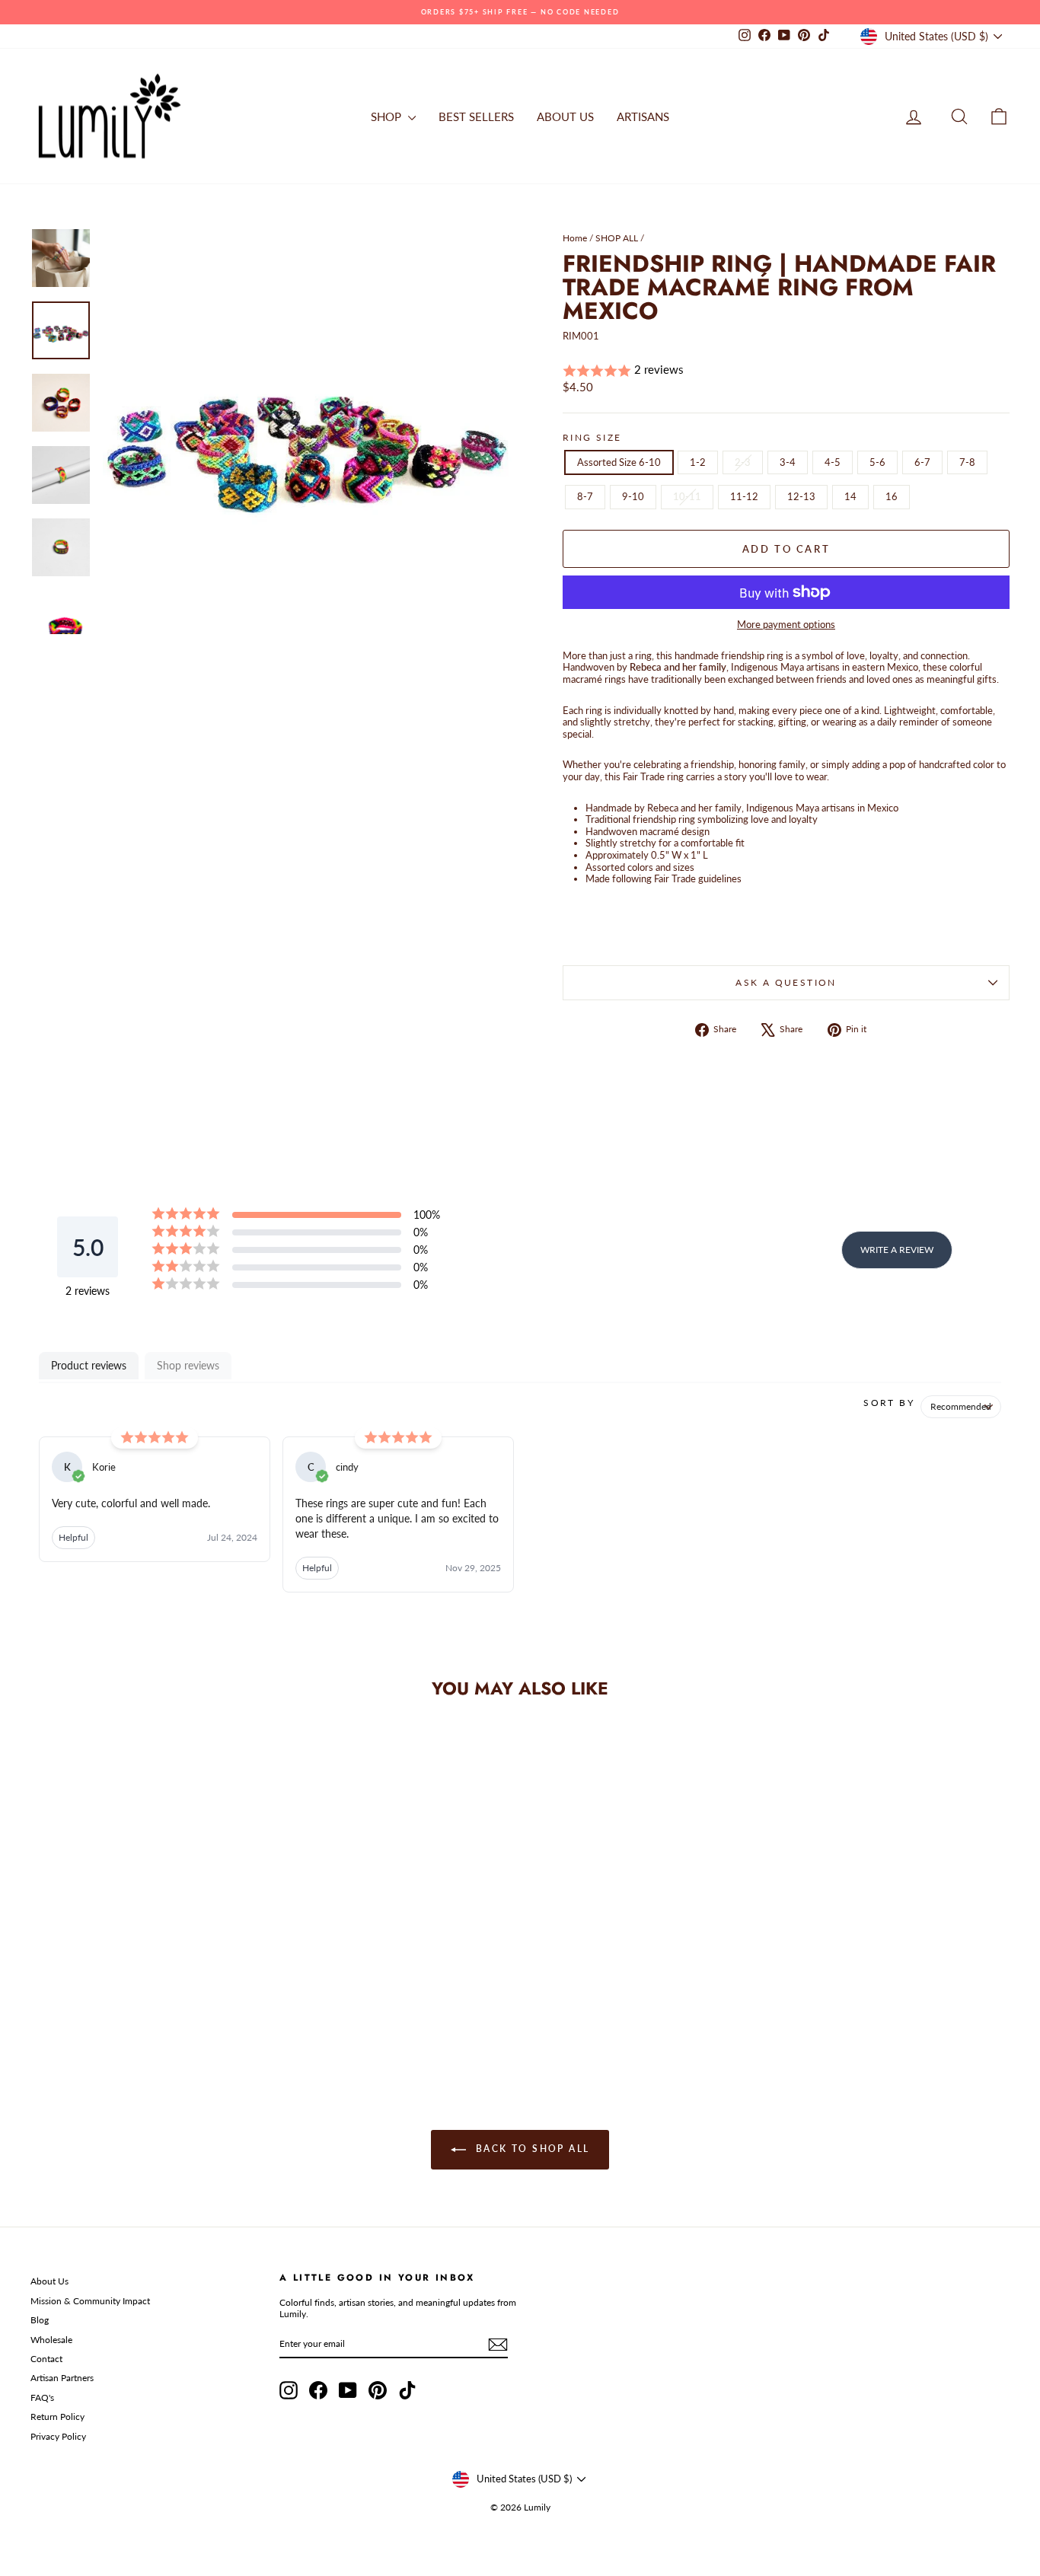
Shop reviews (188, 1365)
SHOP (388, 116)
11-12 (744, 496)
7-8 (967, 462)
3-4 (788, 462)
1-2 (698, 462)
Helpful (73, 1537)
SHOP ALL (617, 238)
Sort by (889, 1403)
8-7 (585, 496)
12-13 (801, 496)
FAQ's (42, 2397)
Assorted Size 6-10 (619, 462)
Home (575, 238)
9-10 (633, 496)
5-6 (877, 462)
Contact (46, 2359)
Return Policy (57, 2417)
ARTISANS (643, 116)
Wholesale (51, 2340)
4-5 (833, 462)
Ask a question (786, 982)
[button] (786, 370)
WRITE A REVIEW (897, 1250)
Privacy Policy (58, 2436)
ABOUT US (565, 116)
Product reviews (89, 1365)
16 (892, 496)
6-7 (922, 462)
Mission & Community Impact (90, 2301)
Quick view (147, 1952)
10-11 (687, 496)
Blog (40, 2320)
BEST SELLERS (476, 116)
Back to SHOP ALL (531, 2149)
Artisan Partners (62, 2378)
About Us (49, 2281)
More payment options (786, 625)
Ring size (592, 438)
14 (850, 496)
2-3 (743, 462)
